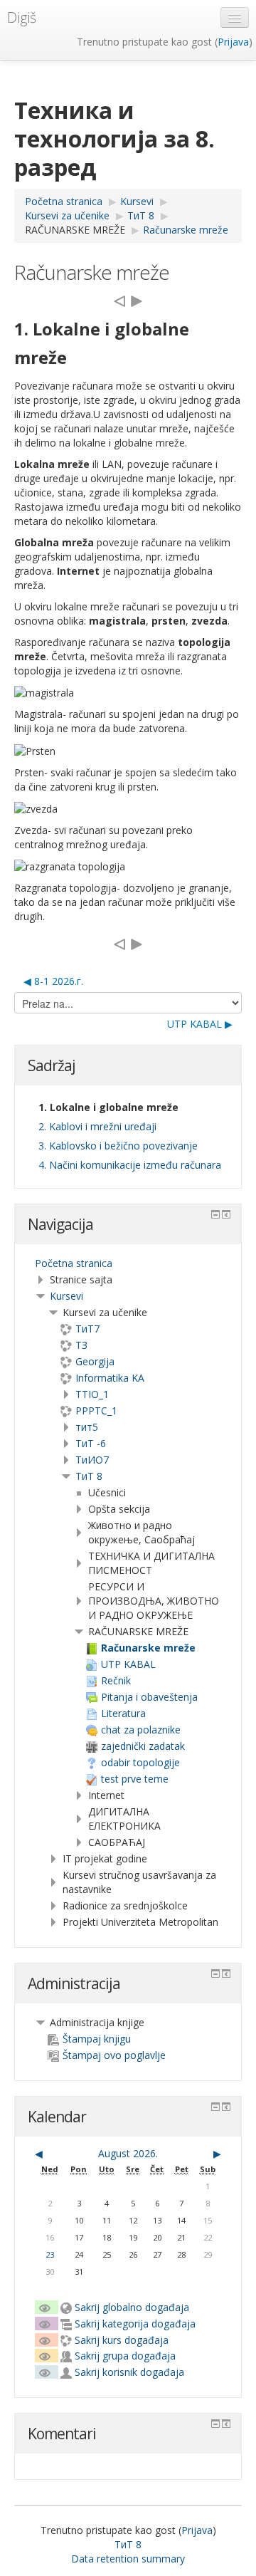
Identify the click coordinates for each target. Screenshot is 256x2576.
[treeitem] (128, 1263)
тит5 (87, 1427)
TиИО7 (92, 1460)
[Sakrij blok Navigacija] (215, 1214)
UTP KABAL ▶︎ (200, 1024)
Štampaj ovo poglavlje (114, 2055)
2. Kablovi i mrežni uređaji (97, 1126)
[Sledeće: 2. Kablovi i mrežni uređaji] (137, 300)
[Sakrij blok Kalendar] (215, 2107)
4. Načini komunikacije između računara (130, 1165)
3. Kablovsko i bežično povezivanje (118, 1146)
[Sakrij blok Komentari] (215, 2424)
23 (50, 2254)
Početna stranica (74, 1263)
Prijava (233, 42)
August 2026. (128, 2153)
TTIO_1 (92, 1394)
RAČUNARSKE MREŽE (75, 230)
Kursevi (66, 1296)
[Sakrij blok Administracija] (215, 1973)
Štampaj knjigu (97, 2039)
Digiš (22, 17)
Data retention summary (128, 2559)
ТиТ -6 (91, 1443)
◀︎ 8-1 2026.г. (53, 981)
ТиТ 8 (89, 1476)
